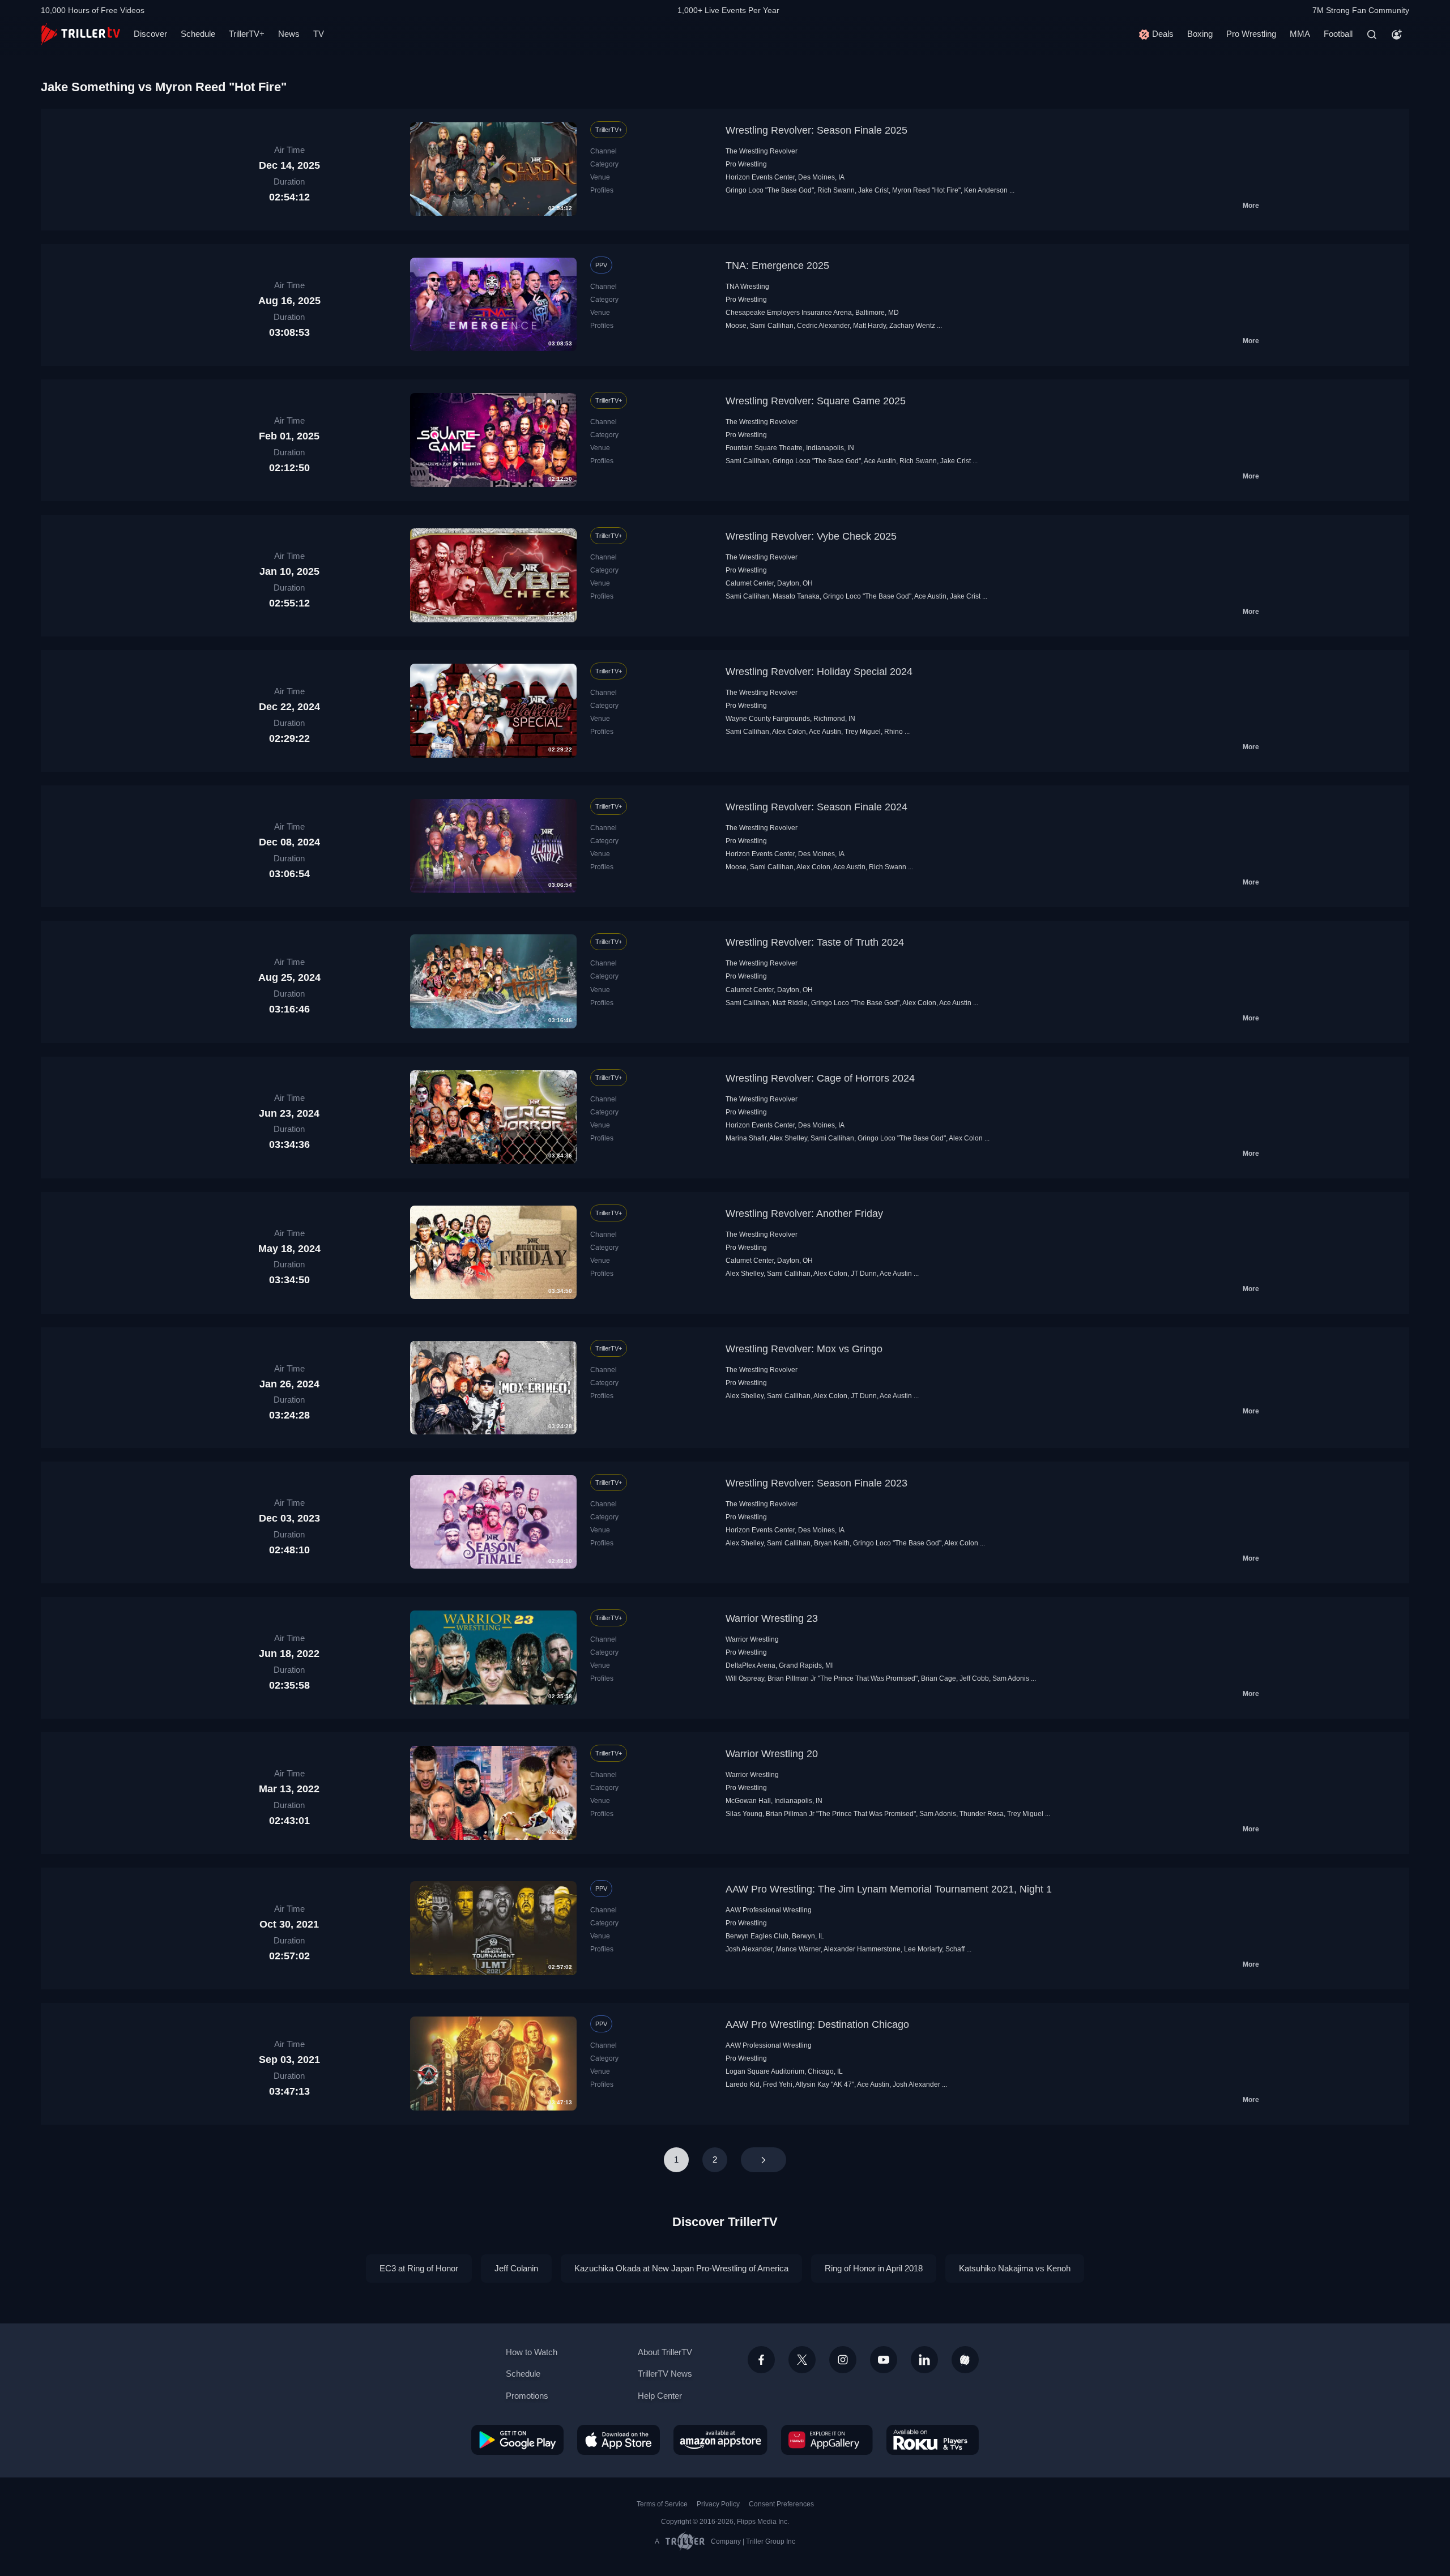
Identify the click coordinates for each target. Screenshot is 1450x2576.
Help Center (660, 2396)
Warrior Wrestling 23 (772, 1618)
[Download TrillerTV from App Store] (619, 2440)
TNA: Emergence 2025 (777, 266)
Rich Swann (836, 190)
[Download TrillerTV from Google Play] (517, 2440)
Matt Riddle (790, 1003)
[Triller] (965, 2360)
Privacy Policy (718, 2504)
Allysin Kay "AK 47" (825, 2084)
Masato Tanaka (796, 596)
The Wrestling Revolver (762, 151)
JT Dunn (864, 1274)
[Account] (1397, 35)
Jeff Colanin (516, 2268)
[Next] (764, 2160)
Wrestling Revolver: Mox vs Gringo (804, 1349)
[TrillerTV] (80, 34)
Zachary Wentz (912, 326)
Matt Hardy (869, 326)
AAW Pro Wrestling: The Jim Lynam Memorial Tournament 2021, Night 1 (889, 1889)
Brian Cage (939, 1678)
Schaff (955, 1949)
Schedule (198, 34)
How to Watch (532, 2352)
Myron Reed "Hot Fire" (926, 190)
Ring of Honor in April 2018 (874, 2268)
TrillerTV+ (247, 34)
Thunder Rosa (982, 1814)
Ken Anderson (986, 190)
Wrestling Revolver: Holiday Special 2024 (819, 672)
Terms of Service (662, 2504)
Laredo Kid (743, 2084)
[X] (802, 2360)
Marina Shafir (746, 1138)
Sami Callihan (772, 326)
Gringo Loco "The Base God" (770, 190)
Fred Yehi (778, 2084)
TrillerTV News (665, 2374)
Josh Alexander (749, 1949)
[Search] (1372, 35)
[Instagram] (843, 2360)
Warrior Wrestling (752, 1639)
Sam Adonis (1011, 1678)
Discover (150, 34)
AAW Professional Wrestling (769, 1910)
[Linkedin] (924, 2360)
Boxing (1200, 34)
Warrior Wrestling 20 (772, 1754)
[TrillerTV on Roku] (933, 2440)
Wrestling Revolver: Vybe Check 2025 (811, 536)
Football (1338, 34)
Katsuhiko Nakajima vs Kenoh (1015, 2268)
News (289, 34)
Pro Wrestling (1251, 34)
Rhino (894, 732)
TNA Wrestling (747, 287)
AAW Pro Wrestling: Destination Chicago (817, 2024)
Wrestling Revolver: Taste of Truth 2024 (815, 942)
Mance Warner (798, 1949)
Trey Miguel (863, 732)
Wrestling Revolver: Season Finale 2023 (816, 1483)
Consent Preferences (781, 2504)
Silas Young (744, 1814)
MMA (1300, 34)
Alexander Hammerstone (862, 1949)
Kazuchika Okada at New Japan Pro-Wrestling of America (681, 2268)
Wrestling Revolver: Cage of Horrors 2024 (820, 1078)
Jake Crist (873, 190)
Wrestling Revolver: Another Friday (804, 1214)
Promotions (527, 2396)
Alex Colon (789, 732)
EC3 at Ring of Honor (419, 2268)
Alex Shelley (788, 1138)
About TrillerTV (665, 2352)
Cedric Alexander (823, 326)
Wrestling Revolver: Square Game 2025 (816, 401)
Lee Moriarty (923, 1949)
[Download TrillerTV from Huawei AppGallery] (827, 2440)
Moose (736, 326)
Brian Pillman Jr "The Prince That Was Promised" (843, 1678)
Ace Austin (880, 461)
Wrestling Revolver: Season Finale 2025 (816, 130)
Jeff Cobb (974, 1678)
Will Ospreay (745, 1678)
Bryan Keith (832, 1543)
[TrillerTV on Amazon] (720, 2440)
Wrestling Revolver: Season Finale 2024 (816, 807)
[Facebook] (761, 2360)
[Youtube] (884, 2360)
